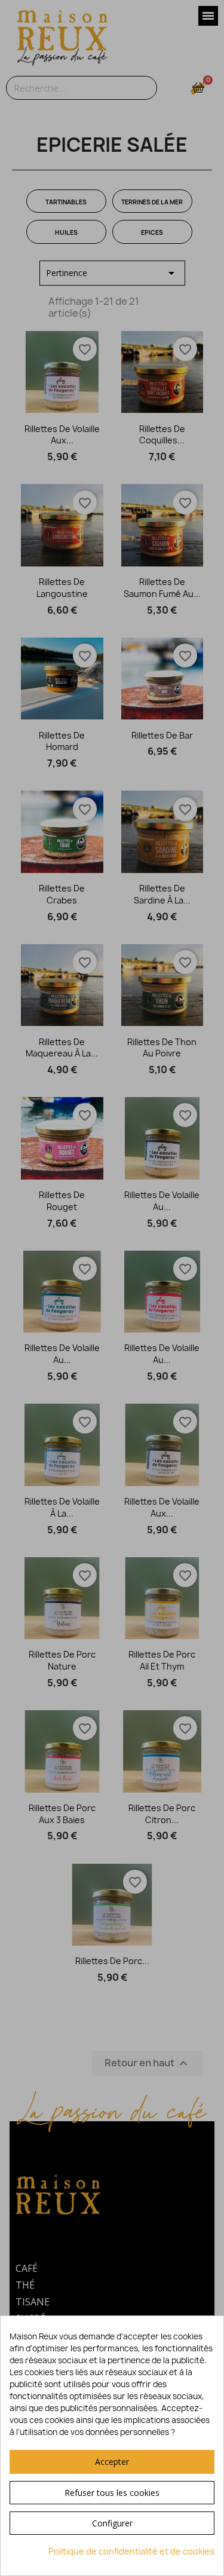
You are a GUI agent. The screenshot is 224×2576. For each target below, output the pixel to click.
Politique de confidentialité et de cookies (131, 2551)
